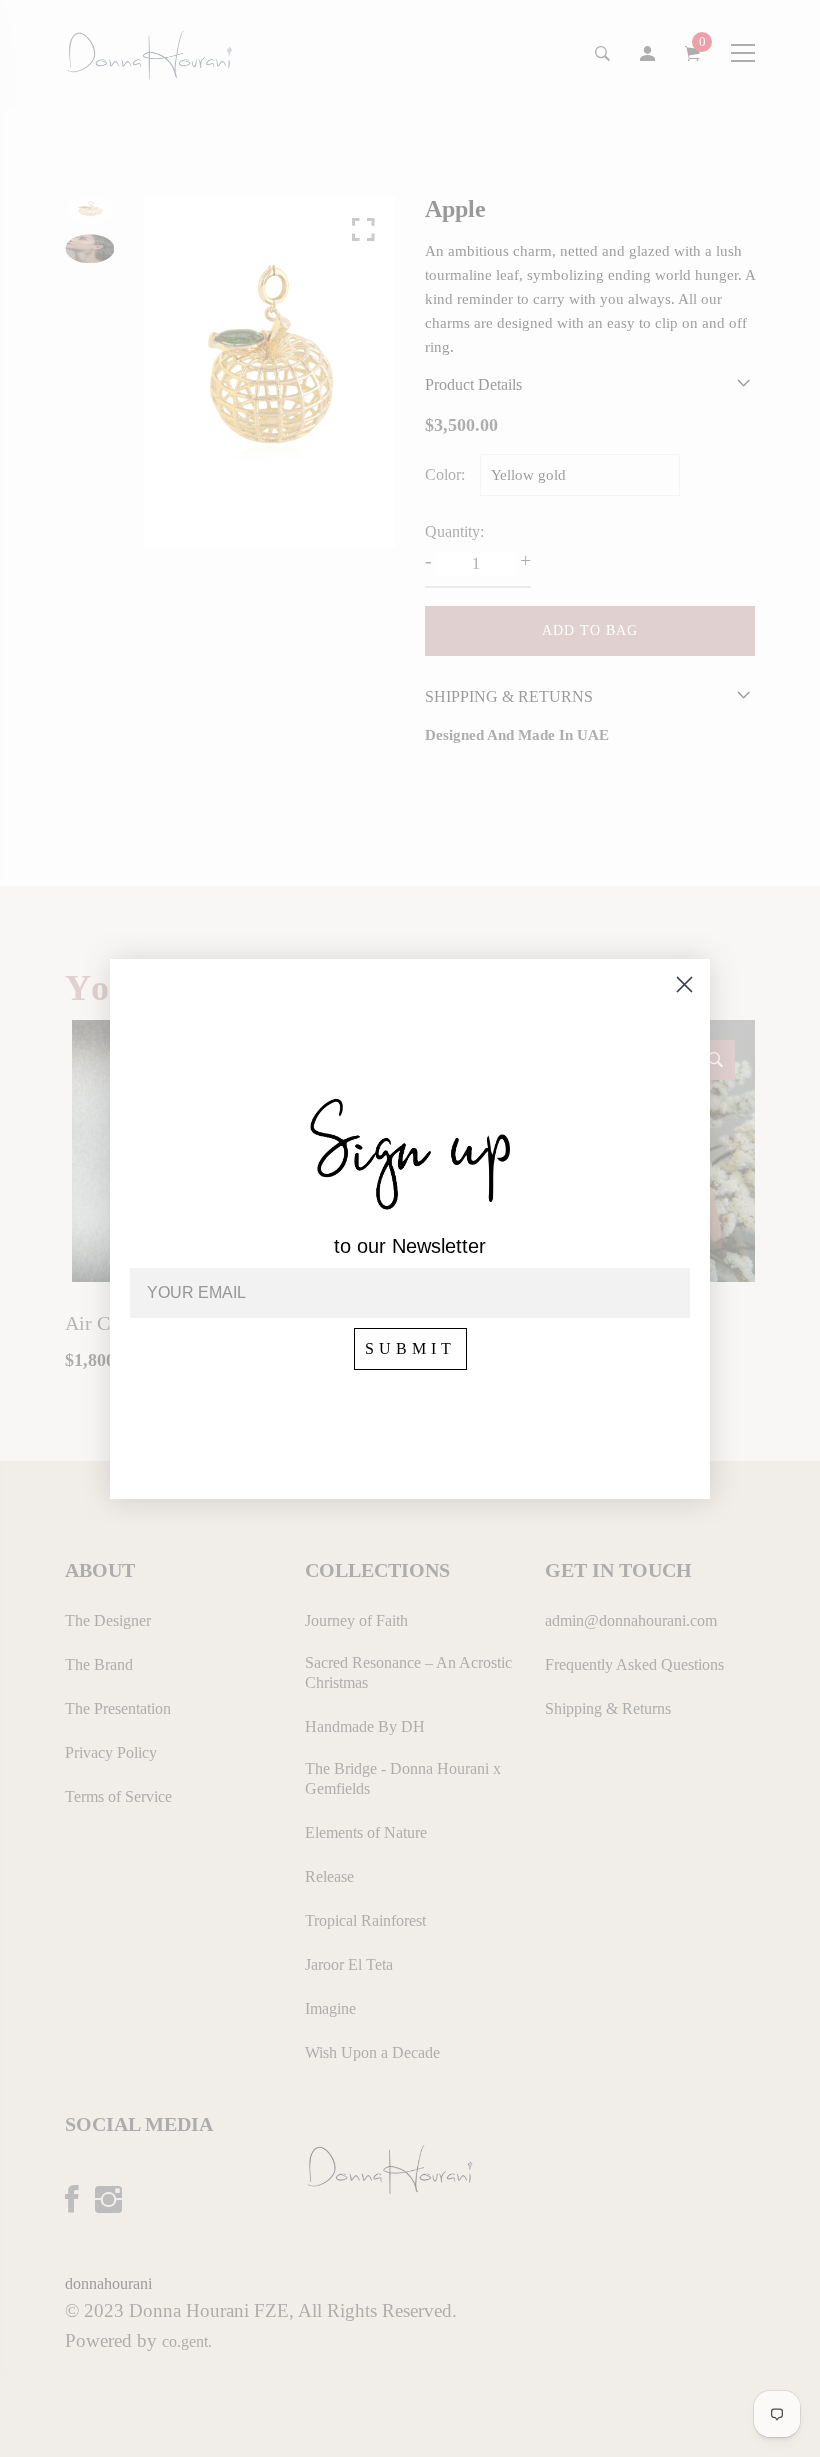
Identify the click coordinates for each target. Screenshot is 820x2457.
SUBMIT (410, 1348)
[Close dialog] (684, 984)
